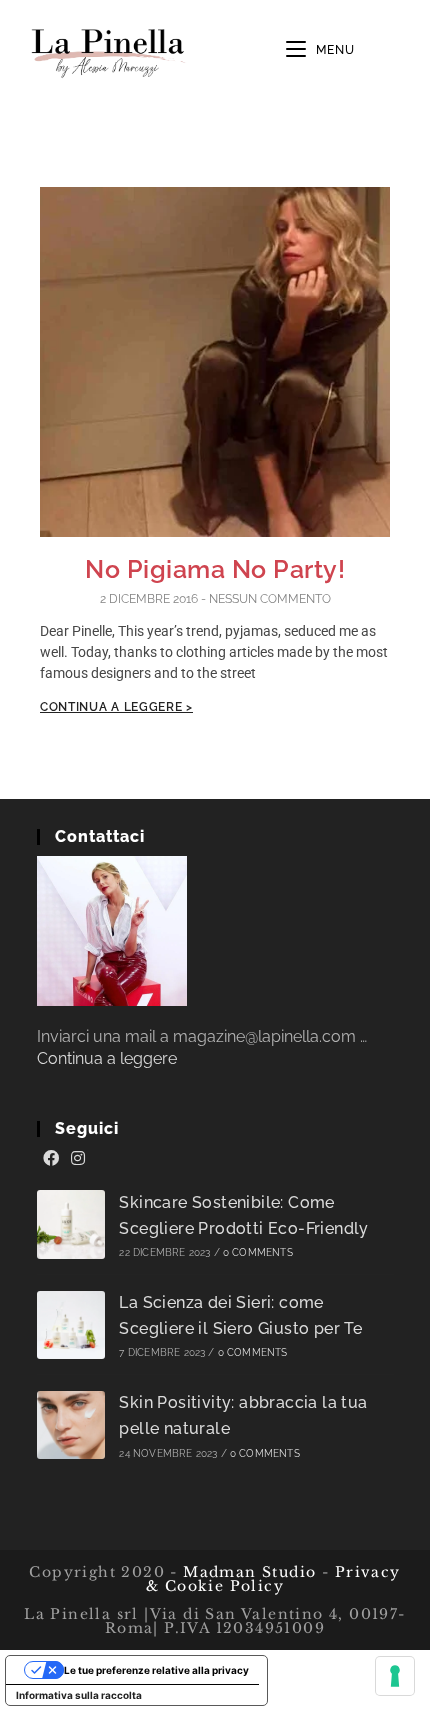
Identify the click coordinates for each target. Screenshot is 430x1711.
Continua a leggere (107, 1058)
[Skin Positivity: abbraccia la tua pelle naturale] (71, 1425)
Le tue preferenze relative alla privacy (156, 1670)
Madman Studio (247, 1572)
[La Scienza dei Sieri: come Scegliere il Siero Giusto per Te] (71, 1325)
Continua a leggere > (116, 707)
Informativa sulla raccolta (79, 1695)
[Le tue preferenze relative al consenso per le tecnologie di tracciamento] (395, 1676)
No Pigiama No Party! (215, 569)
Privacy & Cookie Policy (273, 1579)
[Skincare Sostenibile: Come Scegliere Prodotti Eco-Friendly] (71, 1224)
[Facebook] (51, 1159)
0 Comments (258, 1252)
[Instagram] (78, 1159)
